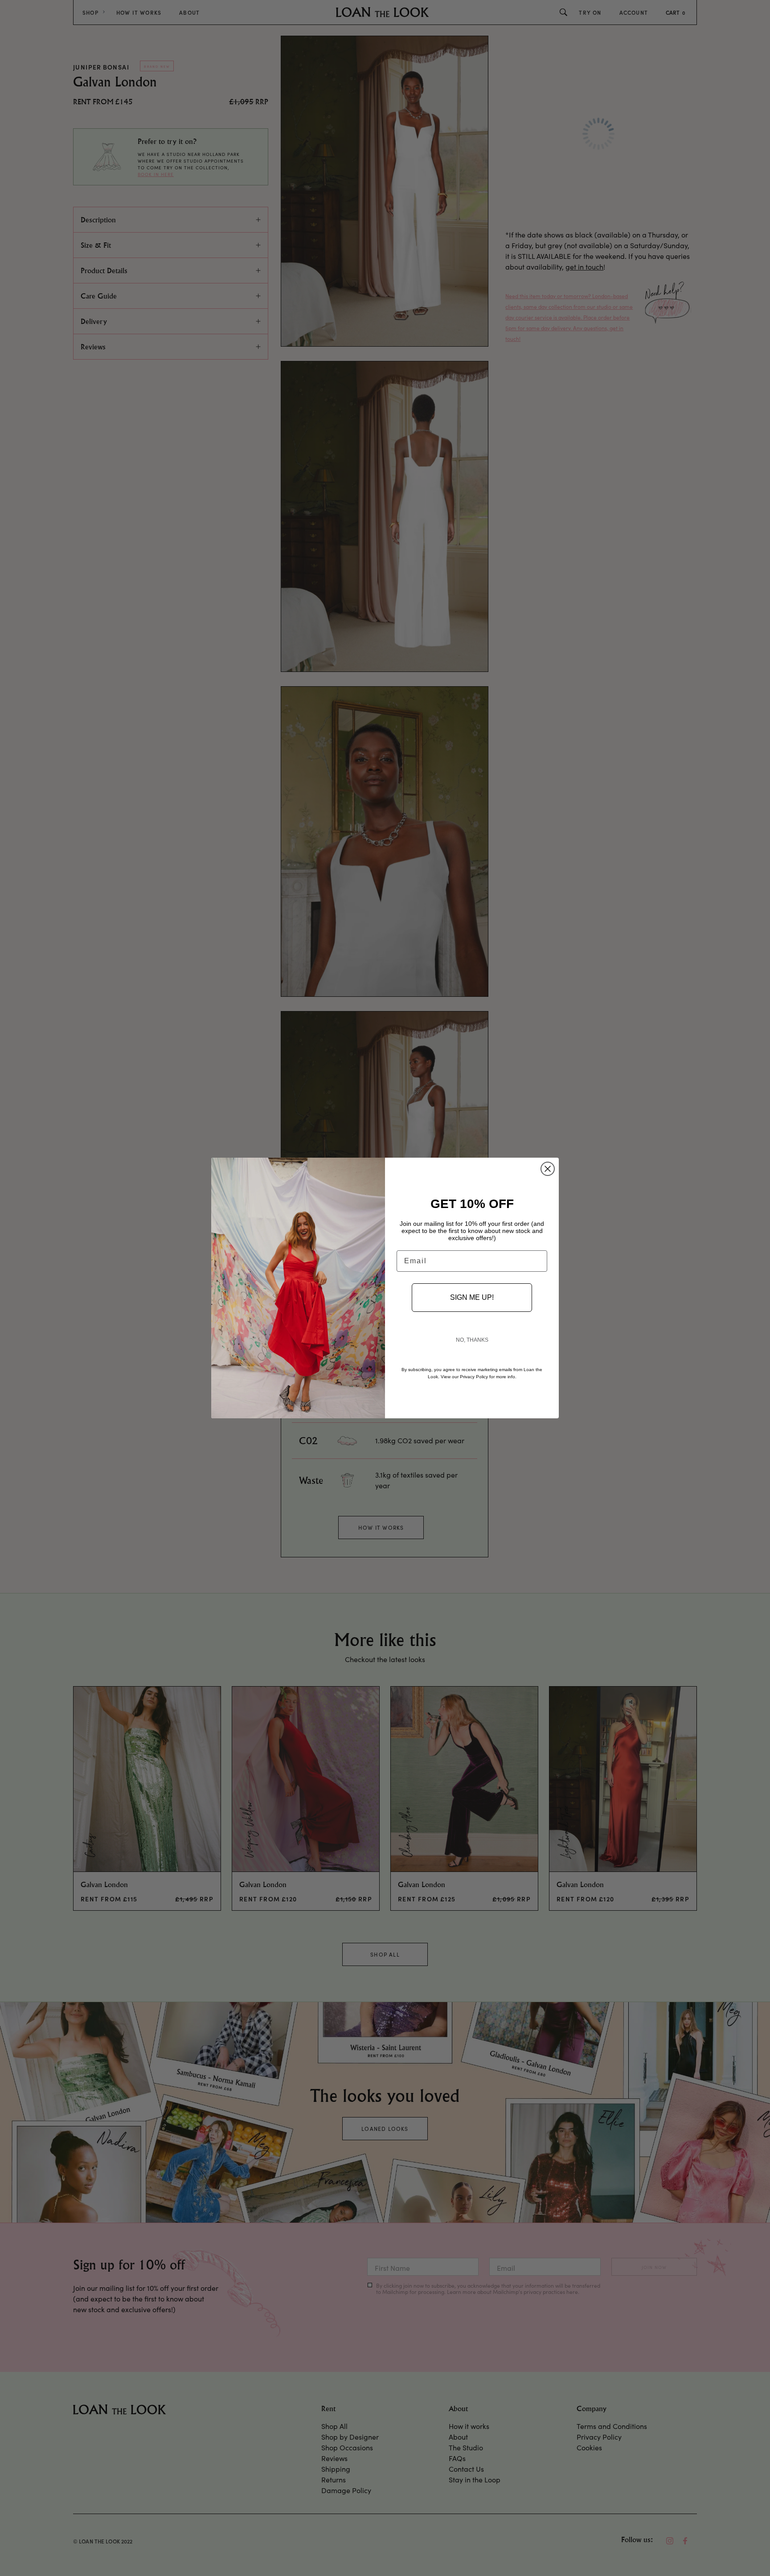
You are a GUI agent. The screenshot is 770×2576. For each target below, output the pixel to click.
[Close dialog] (548, 1169)
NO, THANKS (472, 1340)
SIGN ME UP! (472, 1297)
